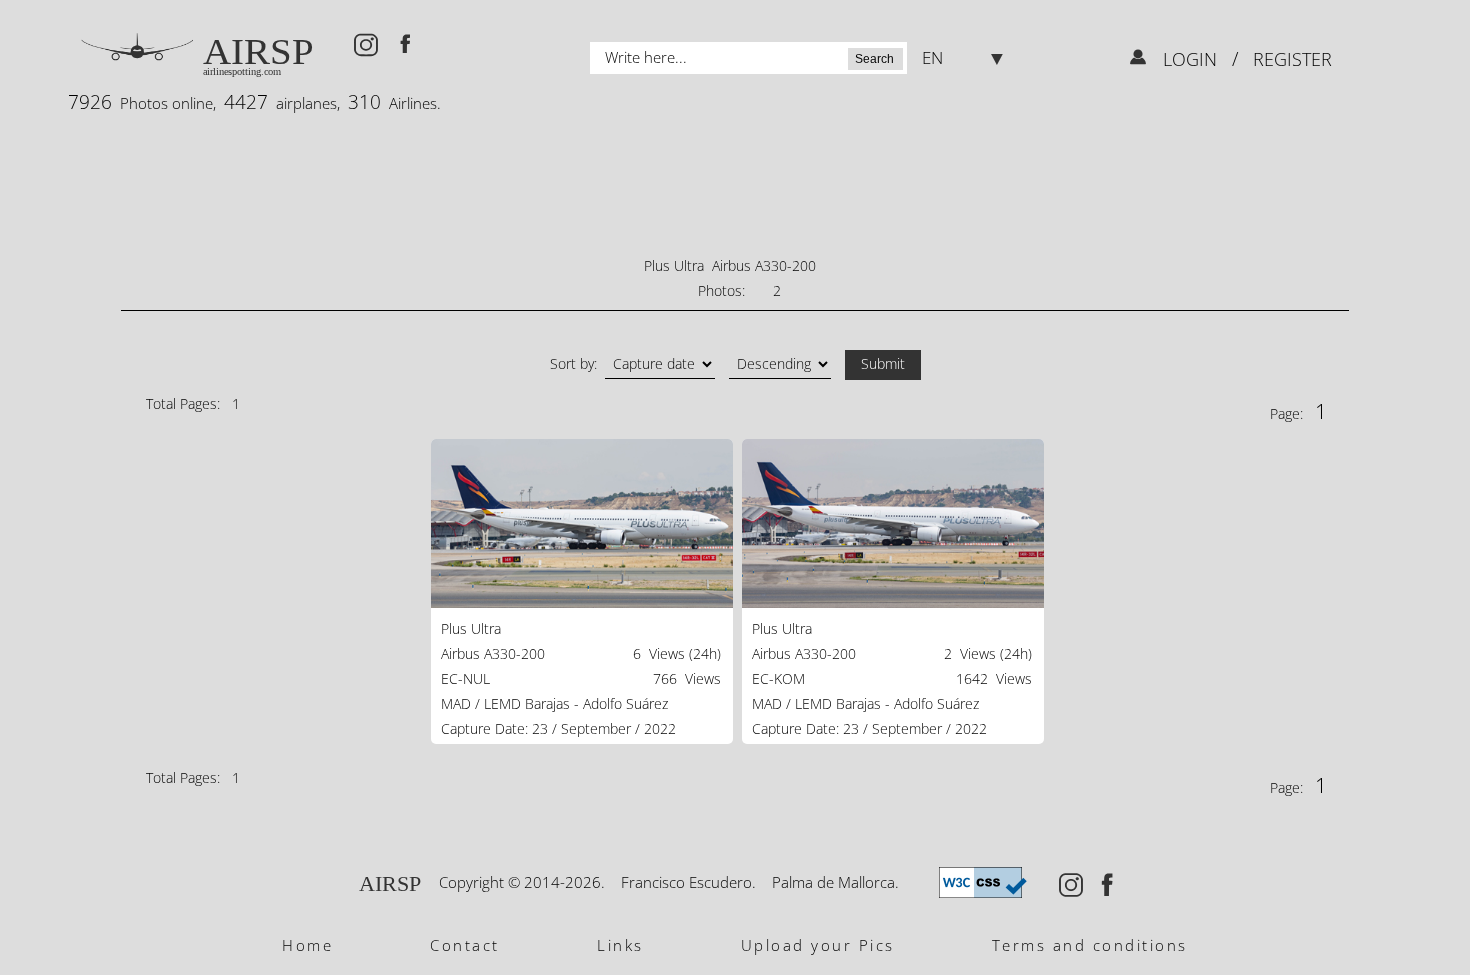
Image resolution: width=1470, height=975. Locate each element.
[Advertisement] (735, 185)
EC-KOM (778, 678)
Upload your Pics (818, 945)
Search (874, 59)
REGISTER (1290, 59)
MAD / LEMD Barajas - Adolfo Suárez (554, 703)
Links (620, 945)
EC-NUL (465, 678)
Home (307, 945)
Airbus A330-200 (493, 653)
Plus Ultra (471, 628)
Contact (465, 945)
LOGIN (1192, 59)
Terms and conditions (1090, 945)
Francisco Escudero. (688, 882)
